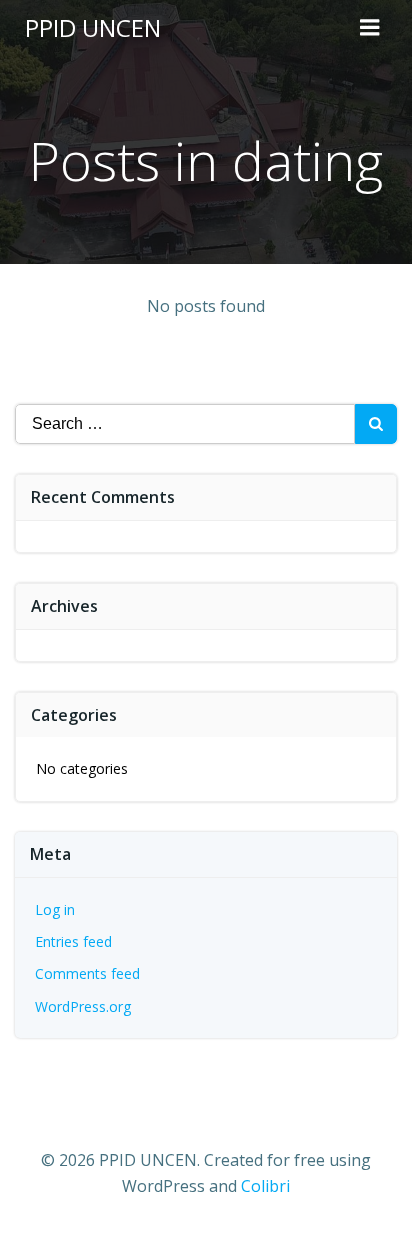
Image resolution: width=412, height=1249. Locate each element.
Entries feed (73, 941)
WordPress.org (83, 1006)
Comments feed (87, 973)
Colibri (265, 1186)
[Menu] (370, 28)
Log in (55, 909)
